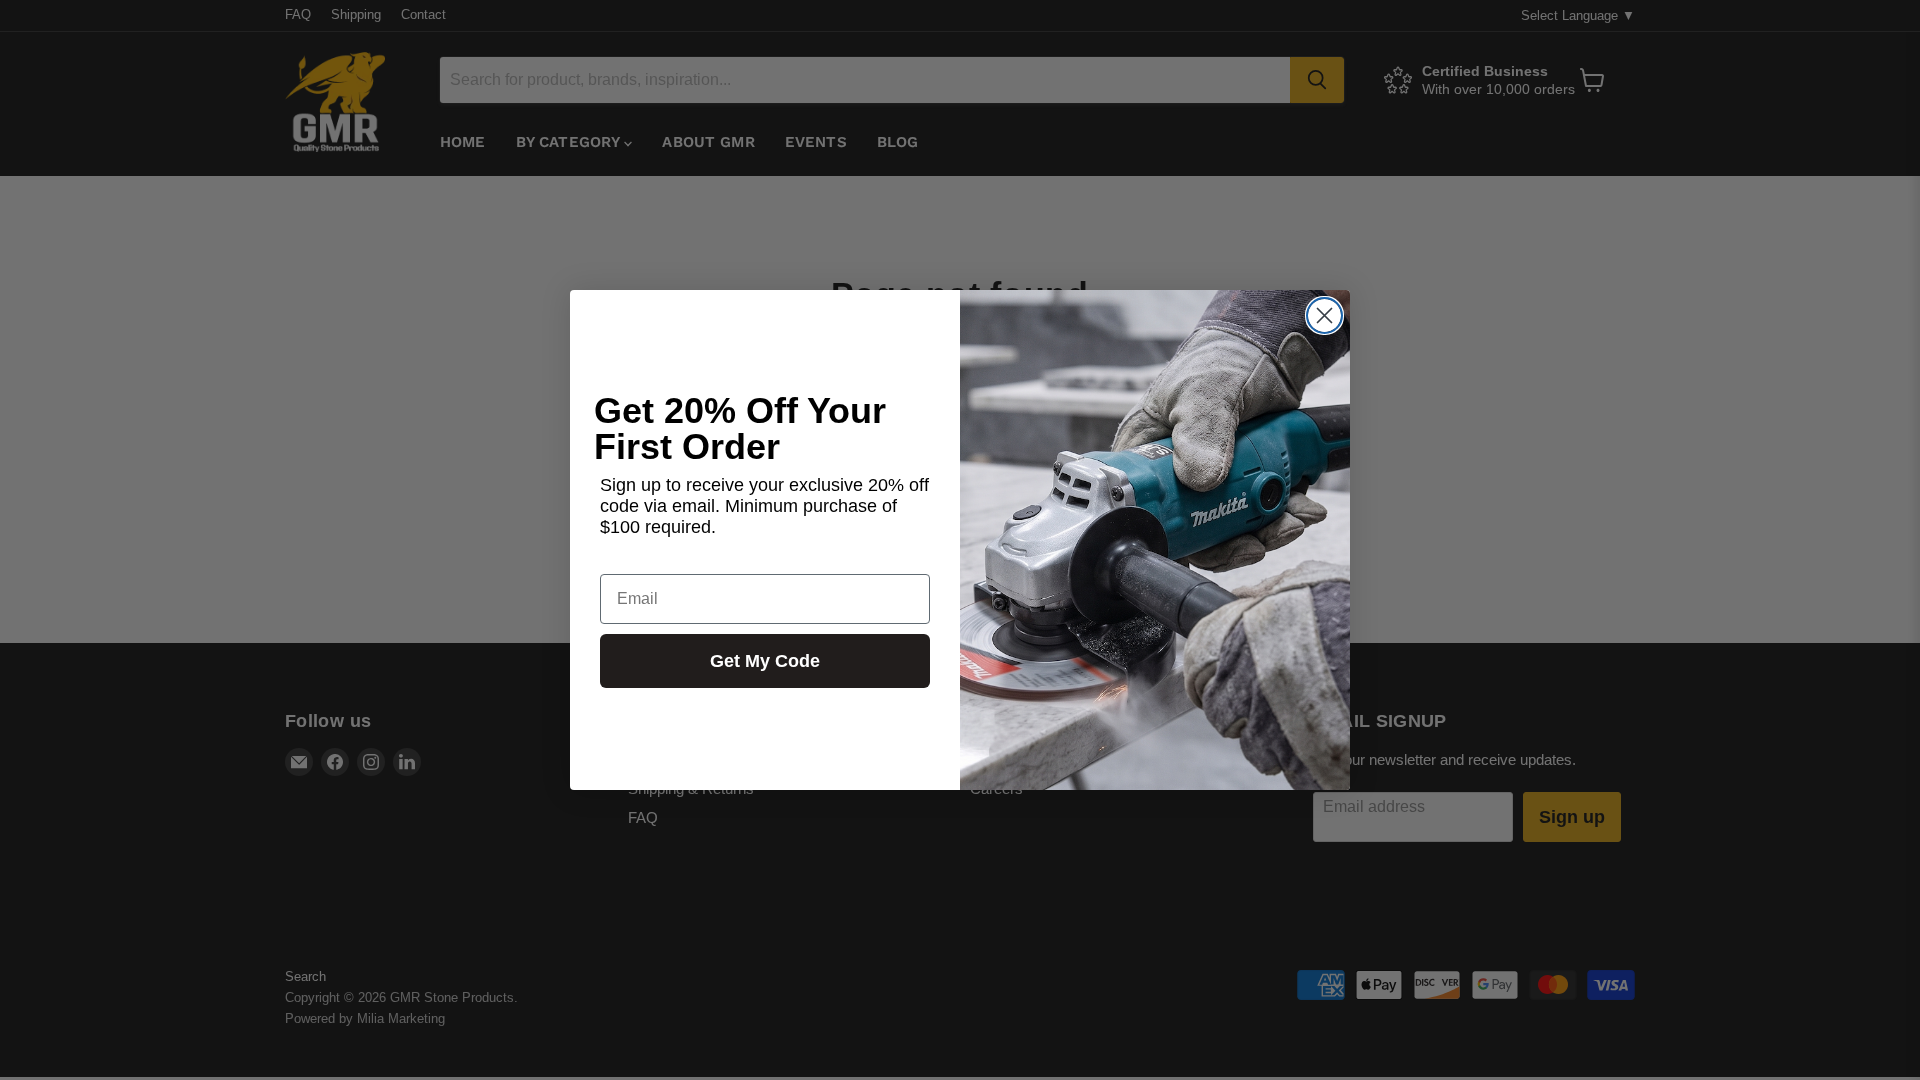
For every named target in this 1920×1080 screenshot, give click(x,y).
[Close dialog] (1324, 315)
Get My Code (765, 661)
